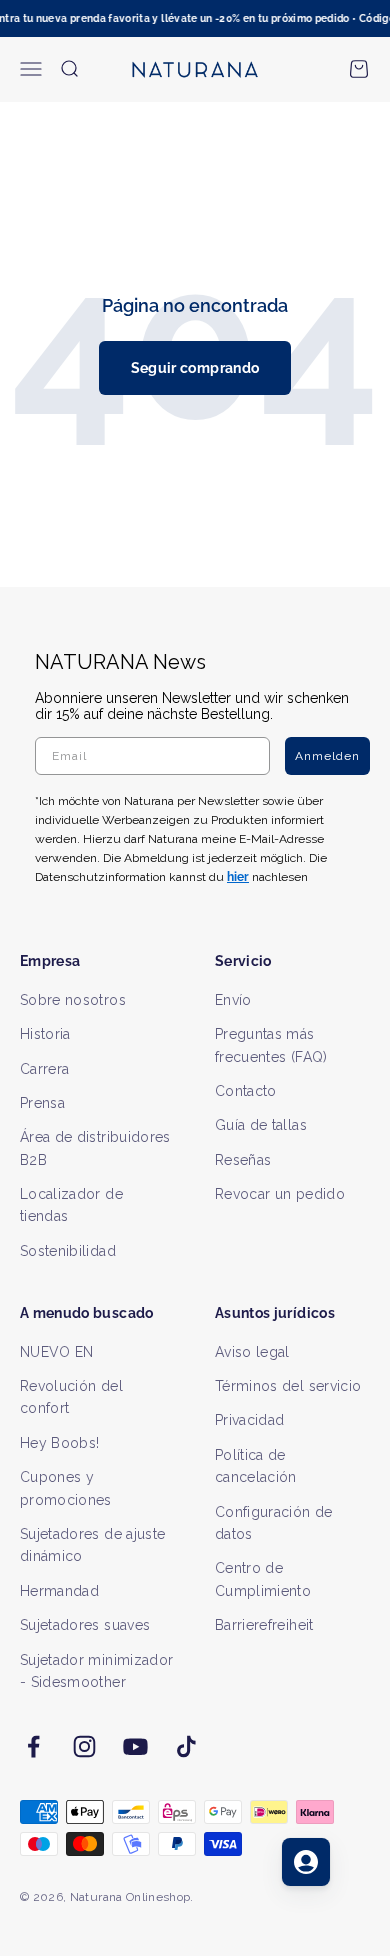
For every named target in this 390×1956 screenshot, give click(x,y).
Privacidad (250, 1420)
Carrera (44, 1069)
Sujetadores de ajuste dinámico (92, 1545)
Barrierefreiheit (264, 1625)
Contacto (246, 1091)
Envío (233, 1000)
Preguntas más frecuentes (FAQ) (271, 1045)
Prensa (42, 1103)
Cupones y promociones (66, 1488)
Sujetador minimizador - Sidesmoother (96, 1671)
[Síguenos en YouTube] (135, 1746)
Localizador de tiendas (71, 1205)
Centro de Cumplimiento (263, 1579)
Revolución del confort (71, 1397)
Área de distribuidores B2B (95, 1148)
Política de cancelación (256, 1466)
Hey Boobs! (60, 1443)
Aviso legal (252, 1352)
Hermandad (59, 1591)
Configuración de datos (274, 1523)
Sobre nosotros (73, 1000)
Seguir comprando (195, 368)
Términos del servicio (288, 1386)
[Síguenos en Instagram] (84, 1746)
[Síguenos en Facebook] (33, 1746)
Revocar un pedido (280, 1194)
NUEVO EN (57, 1352)
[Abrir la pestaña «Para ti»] (306, 1862)
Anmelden (327, 756)
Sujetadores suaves (85, 1625)
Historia (45, 1034)
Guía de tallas (261, 1125)
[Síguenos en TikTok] (186, 1746)
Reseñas (243, 1160)
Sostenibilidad (68, 1251)
